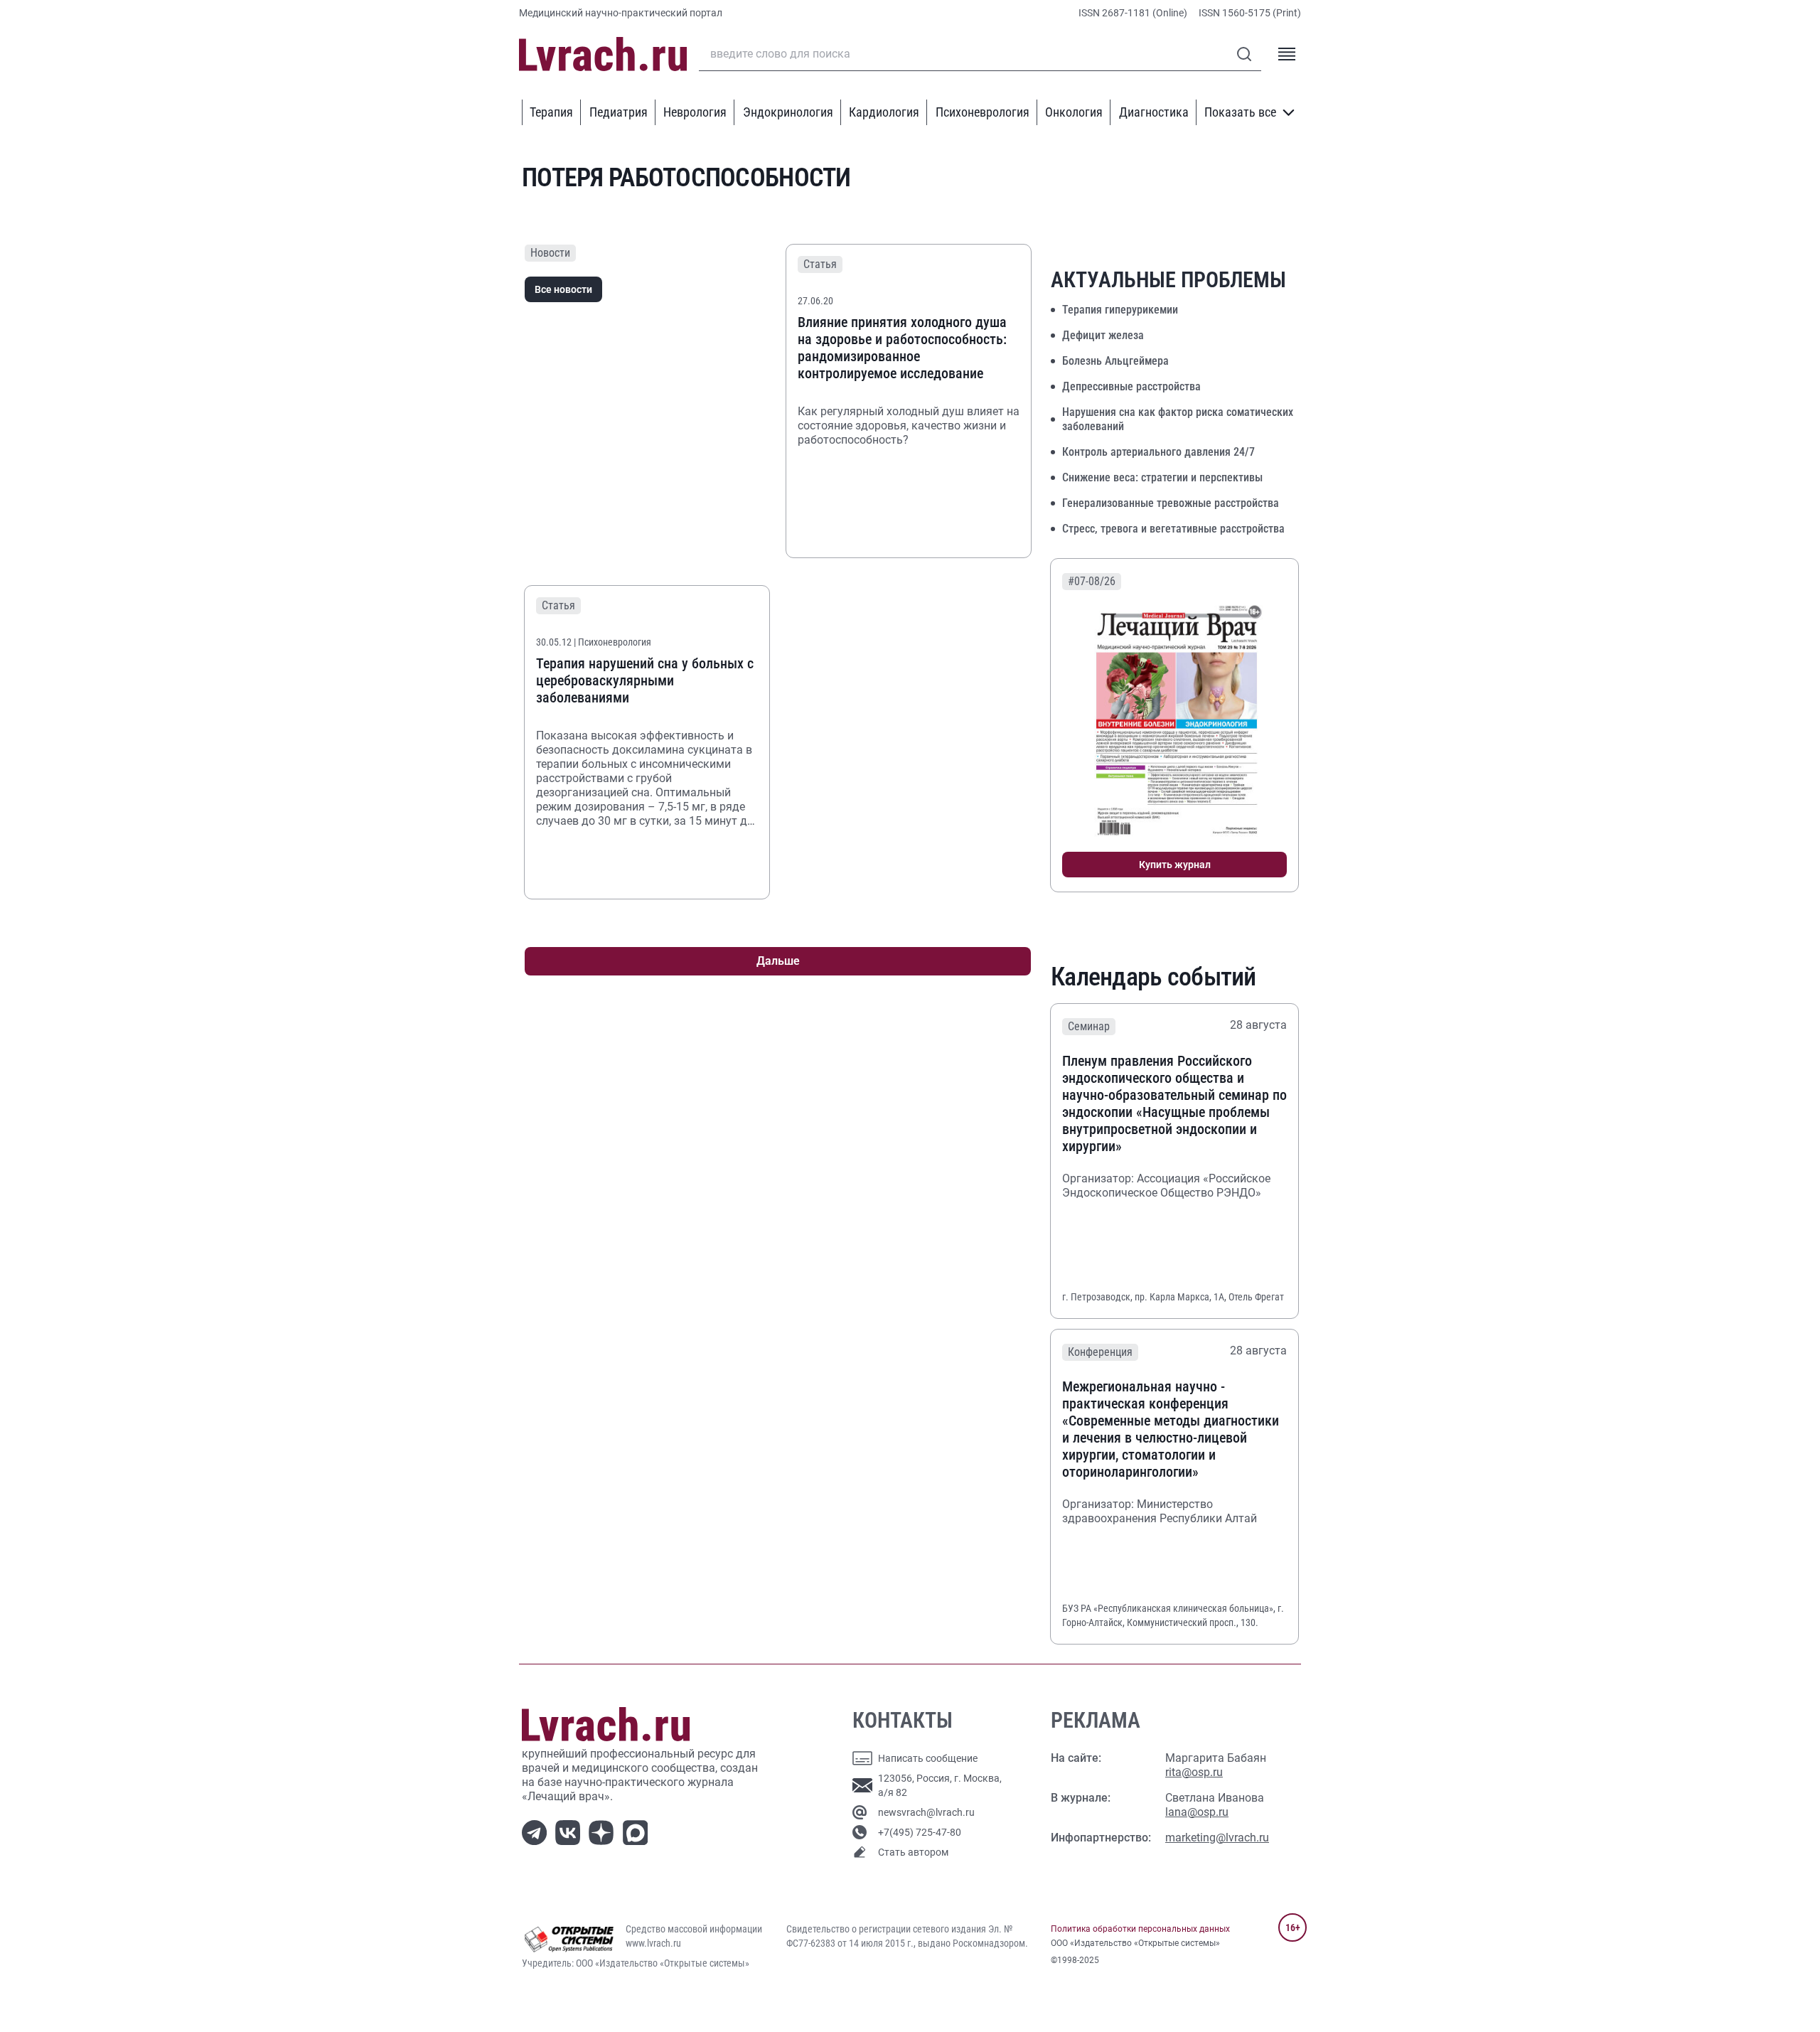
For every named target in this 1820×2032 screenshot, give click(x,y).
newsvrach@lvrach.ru (926, 1812)
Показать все (1240, 112)
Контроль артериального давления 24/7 (1158, 452)
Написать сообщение (928, 1758)
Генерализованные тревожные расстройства (1171, 503)
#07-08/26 (1092, 581)
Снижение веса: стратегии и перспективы (1162, 477)
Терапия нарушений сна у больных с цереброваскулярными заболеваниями (645, 680)
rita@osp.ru (1194, 1772)
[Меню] (1287, 54)
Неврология (695, 112)
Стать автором (913, 1852)
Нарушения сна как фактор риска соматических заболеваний (1178, 419)
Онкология (1074, 112)
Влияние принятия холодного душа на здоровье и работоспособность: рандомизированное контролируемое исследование (902, 348)
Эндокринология (788, 112)
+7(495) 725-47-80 (920, 1832)
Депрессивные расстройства (1131, 386)
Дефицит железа (1103, 335)
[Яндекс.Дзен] (604, 1831)
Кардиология (884, 112)
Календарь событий (1153, 977)
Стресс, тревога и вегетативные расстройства (1173, 529)
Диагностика (1154, 112)
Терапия (551, 112)
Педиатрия (619, 112)
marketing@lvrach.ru (1217, 1838)
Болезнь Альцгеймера (1115, 361)
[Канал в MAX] (638, 1831)
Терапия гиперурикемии (1120, 310)
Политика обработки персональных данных (1140, 1929)
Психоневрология (983, 112)
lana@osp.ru (1197, 1812)
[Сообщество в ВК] (571, 1831)
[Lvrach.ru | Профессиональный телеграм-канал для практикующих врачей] (537, 1831)
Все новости (563, 289)
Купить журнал (1175, 865)
